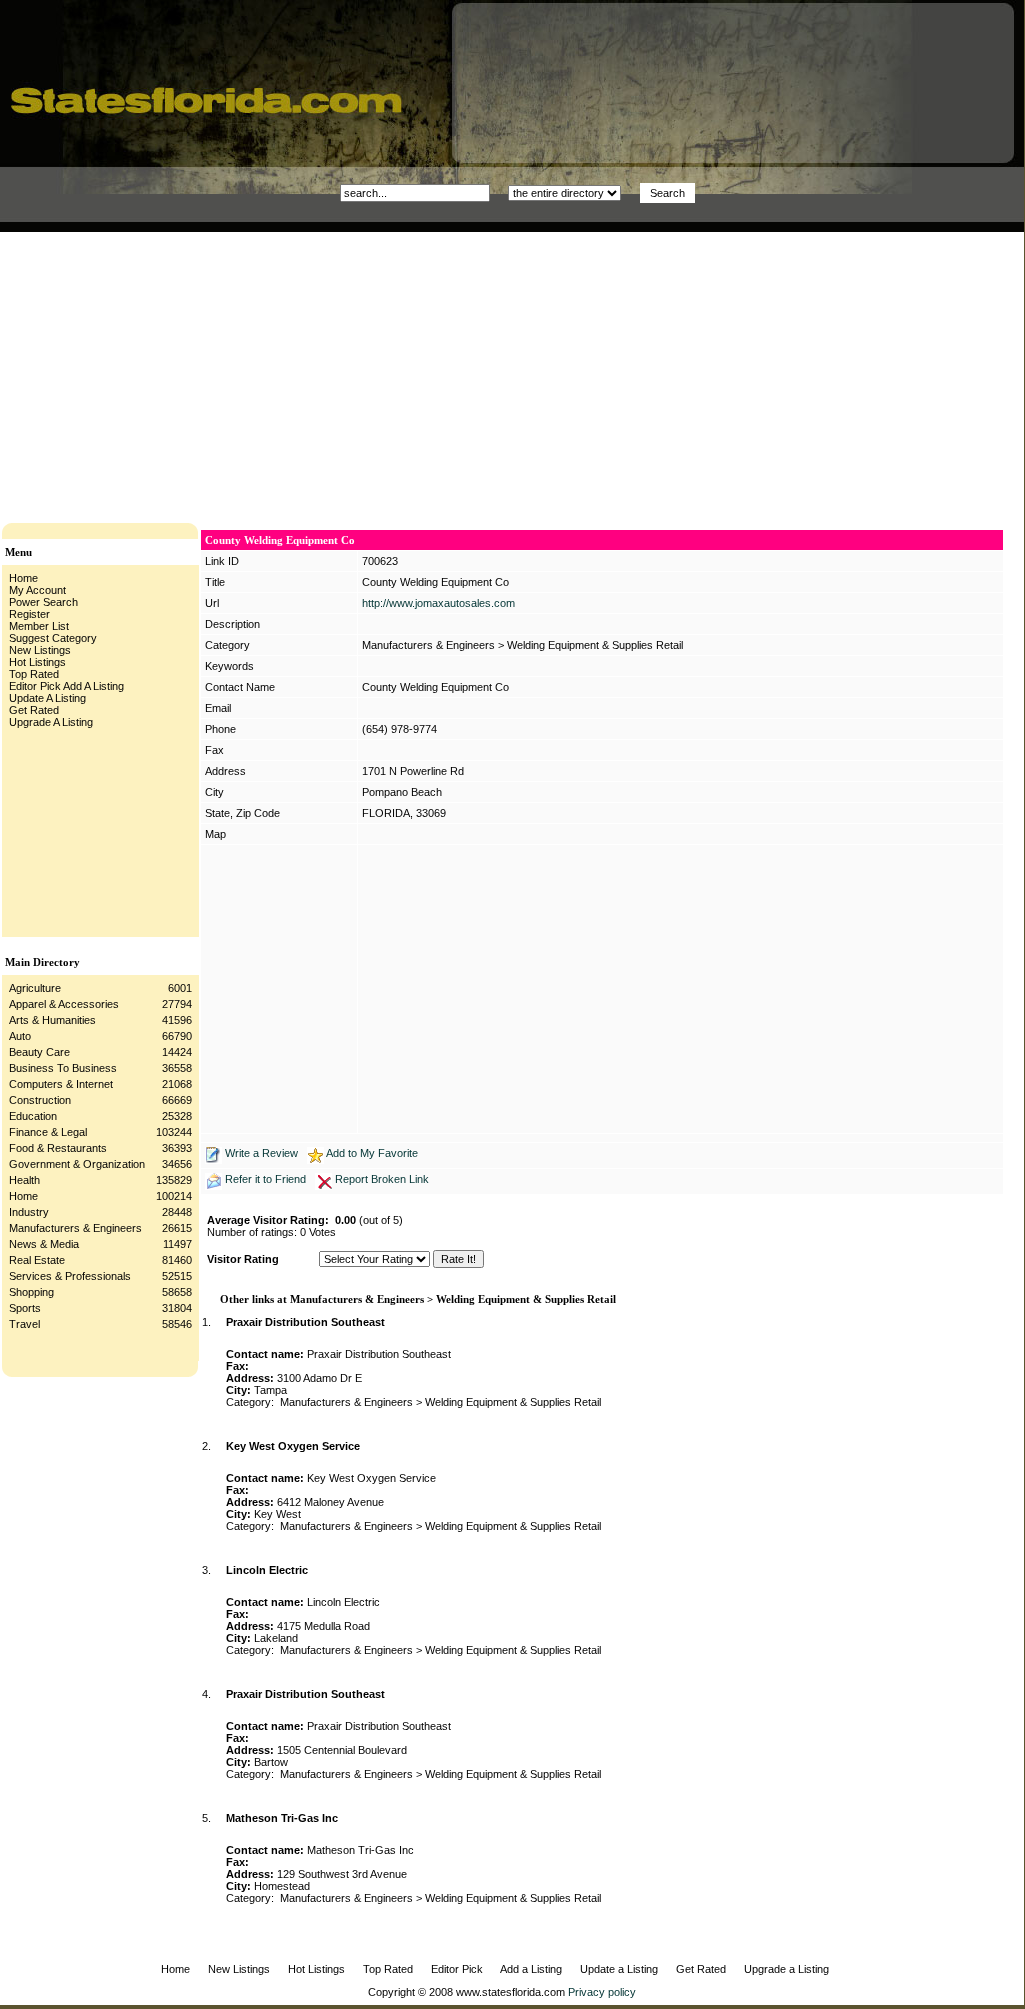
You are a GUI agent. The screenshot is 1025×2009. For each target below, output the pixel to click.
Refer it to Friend (265, 1179)
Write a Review (261, 1153)
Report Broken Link (382, 1179)
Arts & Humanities (52, 1020)
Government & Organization (77, 1164)
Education (33, 1116)
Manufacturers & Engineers (75, 1228)
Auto (20, 1036)
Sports (25, 1308)
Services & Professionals (70, 1276)
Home (23, 1196)
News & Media (44, 1244)
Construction (40, 1100)
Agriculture (35, 988)
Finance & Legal (48, 1132)
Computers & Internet (61, 1084)
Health (24, 1180)
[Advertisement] (344, 372)
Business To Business (63, 1068)
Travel (24, 1324)
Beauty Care (39, 1052)
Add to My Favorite (372, 1153)
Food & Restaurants (58, 1148)
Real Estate (37, 1260)
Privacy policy (602, 1992)
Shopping (31, 1292)
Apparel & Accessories (64, 1004)
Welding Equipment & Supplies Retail (595, 645)
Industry (29, 1212)
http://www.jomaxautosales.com (438, 603)
